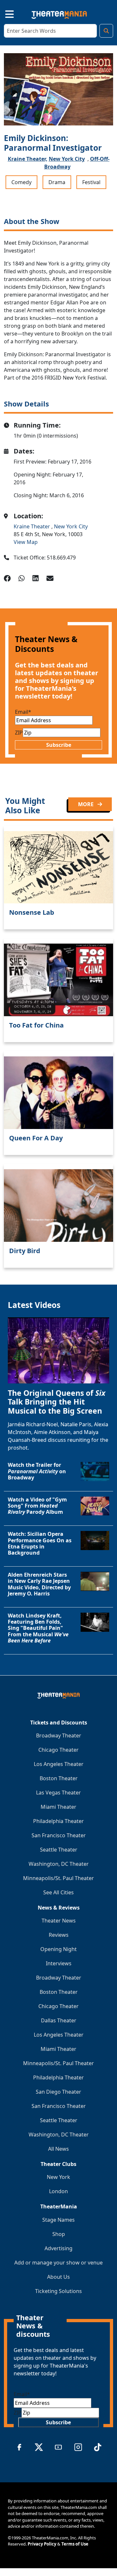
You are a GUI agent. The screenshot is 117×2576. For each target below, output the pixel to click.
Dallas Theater (59, 2020)
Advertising (58, 2248)
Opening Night (58, 1949)
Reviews (59, 1935)
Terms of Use (75, 2544)
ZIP (19, 733)
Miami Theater (58, 1807)
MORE (86, 804)
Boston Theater (59, 1778)
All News (58, 2149)
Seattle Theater (59, 1850)
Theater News (59, 1921)
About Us (58, 2277)
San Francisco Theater (59, 1835)
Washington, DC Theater (59, 1864)
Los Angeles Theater (59, 1764)
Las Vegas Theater (58, 1793)
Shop (59, 2234)
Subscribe (59, 745)
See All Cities (58, 1892)
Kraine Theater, (28, 159)
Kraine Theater (32, 526)
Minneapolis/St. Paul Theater (58, 1878)
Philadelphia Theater (58, 1821)
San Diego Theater (58, 2092)
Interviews (59, 1963)
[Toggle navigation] (4, 13)
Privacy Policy (42, 2544)
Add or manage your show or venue (58, 2263)
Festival (91, 182)
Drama (57, 182)
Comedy (21, 182)
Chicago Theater (58, 1750)
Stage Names (58, 2220)
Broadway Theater (59, 1735)
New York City (67, 159)
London (58, 2191)
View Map (26, 542)
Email (23, 712)
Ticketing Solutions (58, 2291)
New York (58, 2177)
